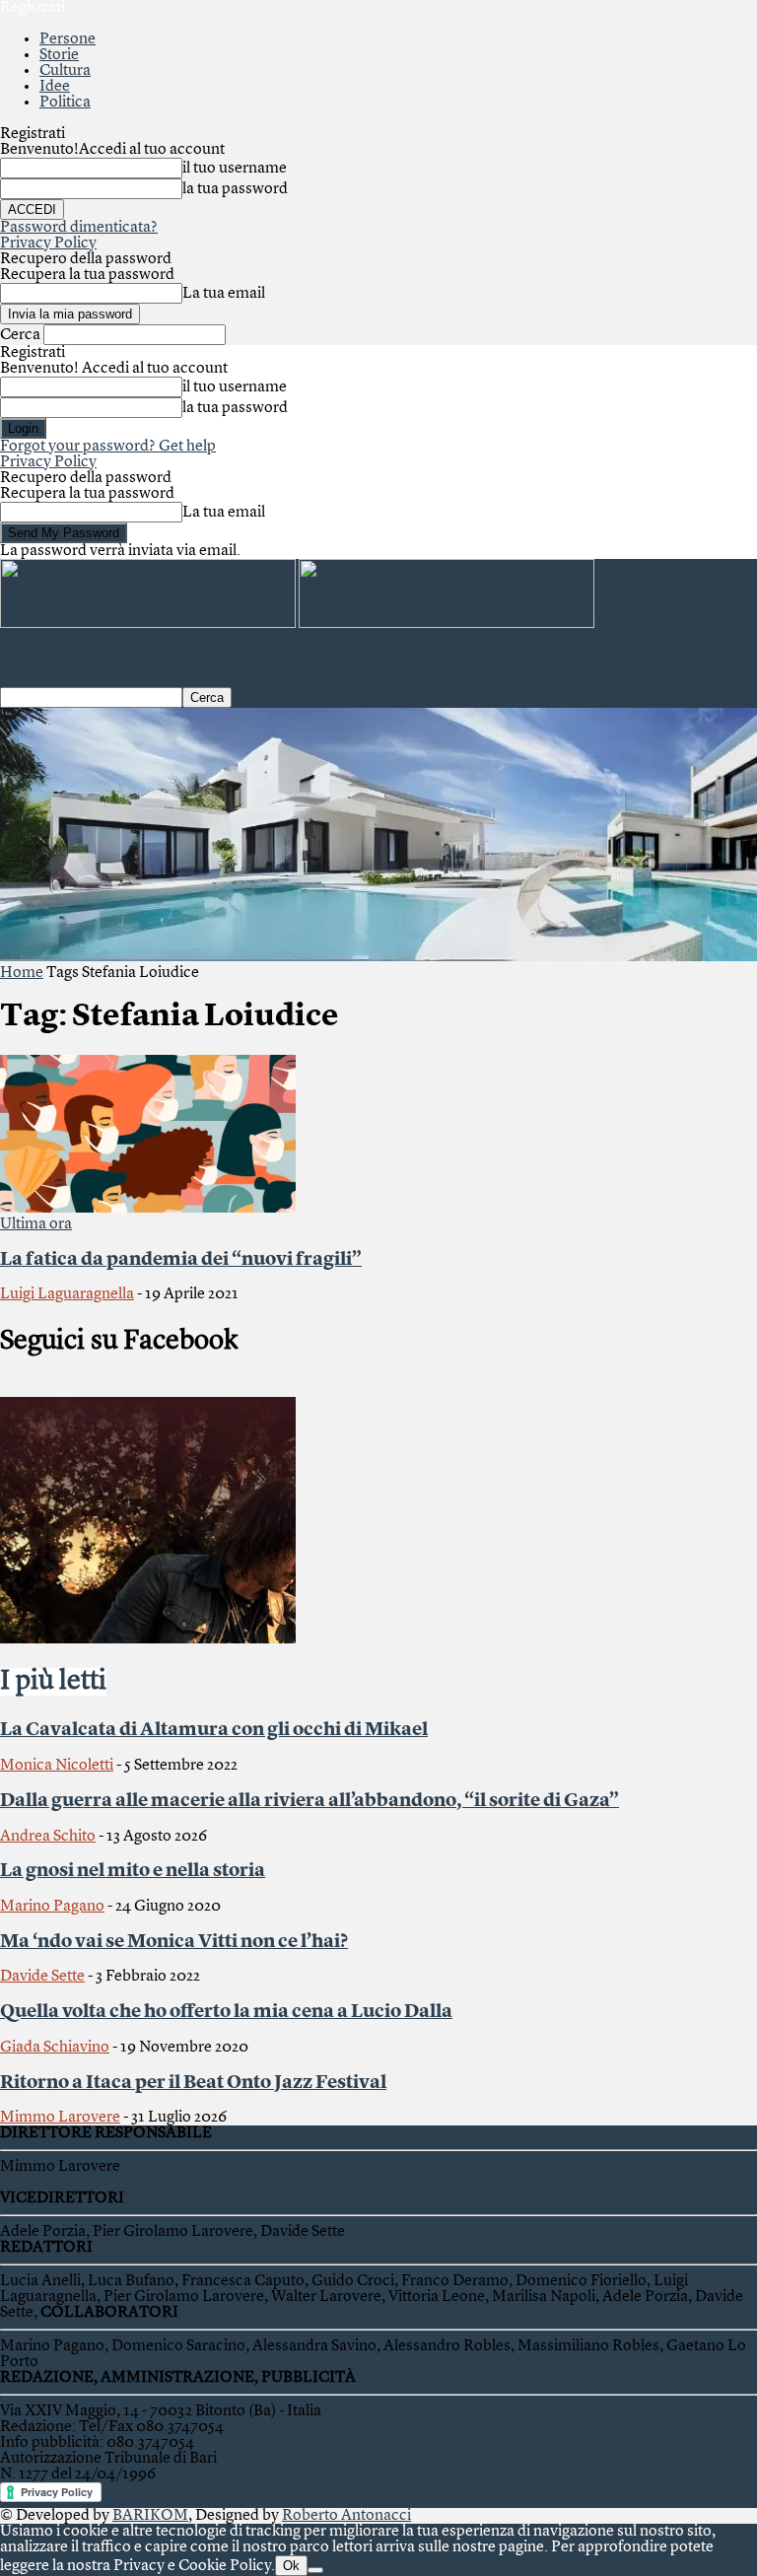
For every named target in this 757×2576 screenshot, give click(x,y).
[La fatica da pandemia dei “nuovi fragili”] (148, 1209)
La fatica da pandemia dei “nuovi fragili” (181, 1260)
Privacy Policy (48, 244)
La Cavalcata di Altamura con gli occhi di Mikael (214, 1730)
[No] (315, 2570)
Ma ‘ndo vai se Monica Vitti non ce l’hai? (174, 1942)
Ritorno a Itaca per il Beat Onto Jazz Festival (193, 2083)
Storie (59, 55)
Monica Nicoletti (57, 1766)
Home (22, 973)
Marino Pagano (52, 1907)
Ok (291, 2566)
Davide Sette (42, 1977)
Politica (65, 103)
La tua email (224, 294)
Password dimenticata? (79, 228)
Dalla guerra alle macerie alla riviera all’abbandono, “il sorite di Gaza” (310, 1801)
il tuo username (235, 169)
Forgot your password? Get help (108, 447)
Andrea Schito (48, 1837)
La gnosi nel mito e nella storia (133, 1871)
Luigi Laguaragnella (67, 1294)
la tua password (235, 189)
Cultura (65, 71)
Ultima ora (36, 1224)
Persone (68, 39)
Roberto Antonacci (346, 2516)
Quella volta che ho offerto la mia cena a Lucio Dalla (226, 2012)
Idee (55, 87)
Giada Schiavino (55, 2048)
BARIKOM (150, 2516)
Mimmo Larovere (60, 2118)
